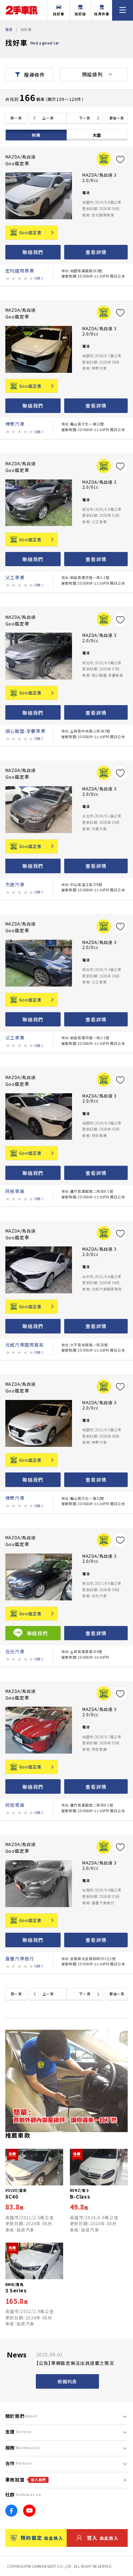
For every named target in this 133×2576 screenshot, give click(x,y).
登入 (103, 2538)
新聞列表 (67, 2381)
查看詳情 (96, 252)
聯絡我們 (33, 252)
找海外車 (102, 14)
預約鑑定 (42, 2538)
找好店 (80, 14)
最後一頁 (117, 118)
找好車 (59, 14)
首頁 (9, 29)
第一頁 (16, 118)
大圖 (97, 135)
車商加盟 (26, 2480)
